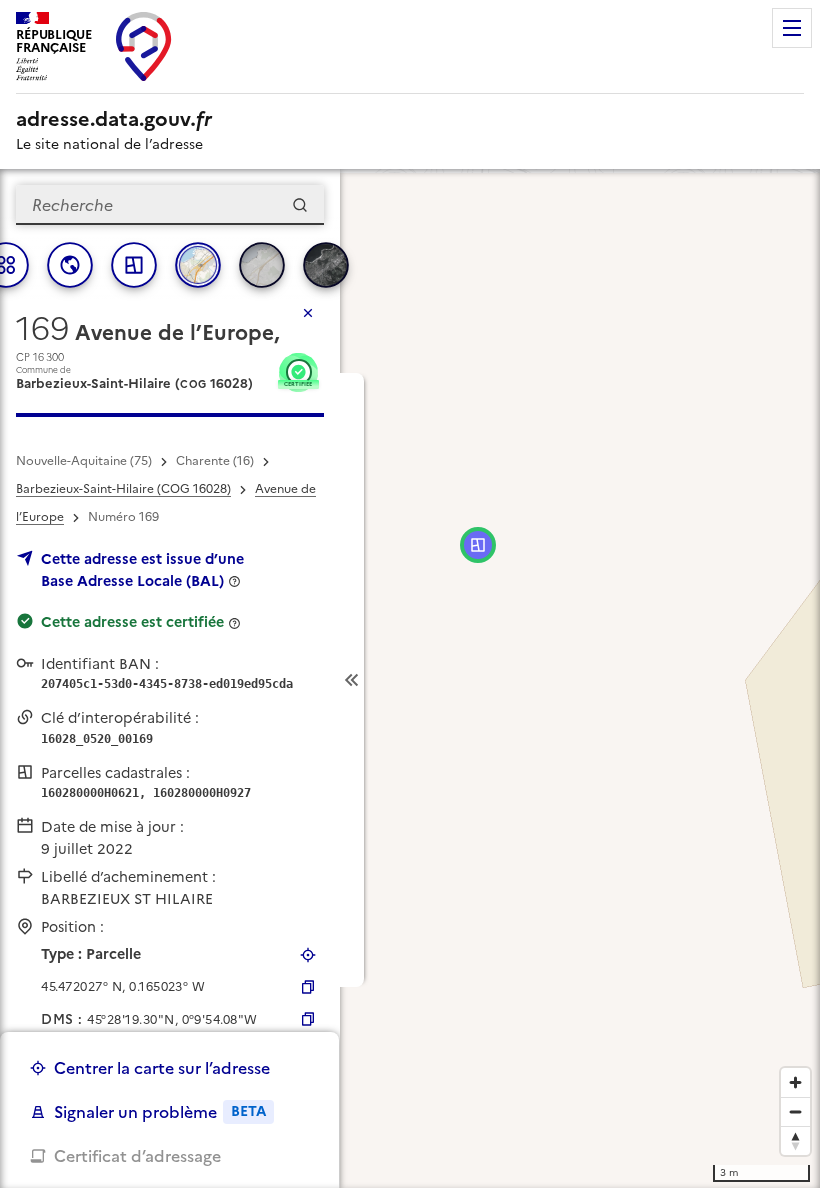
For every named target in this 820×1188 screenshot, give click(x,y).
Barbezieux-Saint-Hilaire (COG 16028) (123, 489)
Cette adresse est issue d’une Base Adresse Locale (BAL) (142, 570)
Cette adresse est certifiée (132, 622)
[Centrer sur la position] (308, 955)
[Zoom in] (795, 1082)
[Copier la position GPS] (308, 987)
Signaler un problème (160, 1112)
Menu (792, 28)
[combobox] (170, 205)
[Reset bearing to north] (795, 1140)
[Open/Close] (352, 680)
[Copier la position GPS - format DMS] (308, 1019)
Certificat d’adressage (137, 1156)
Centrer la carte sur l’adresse (162, 1068)
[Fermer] (308, 313)
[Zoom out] (795, 1111)
